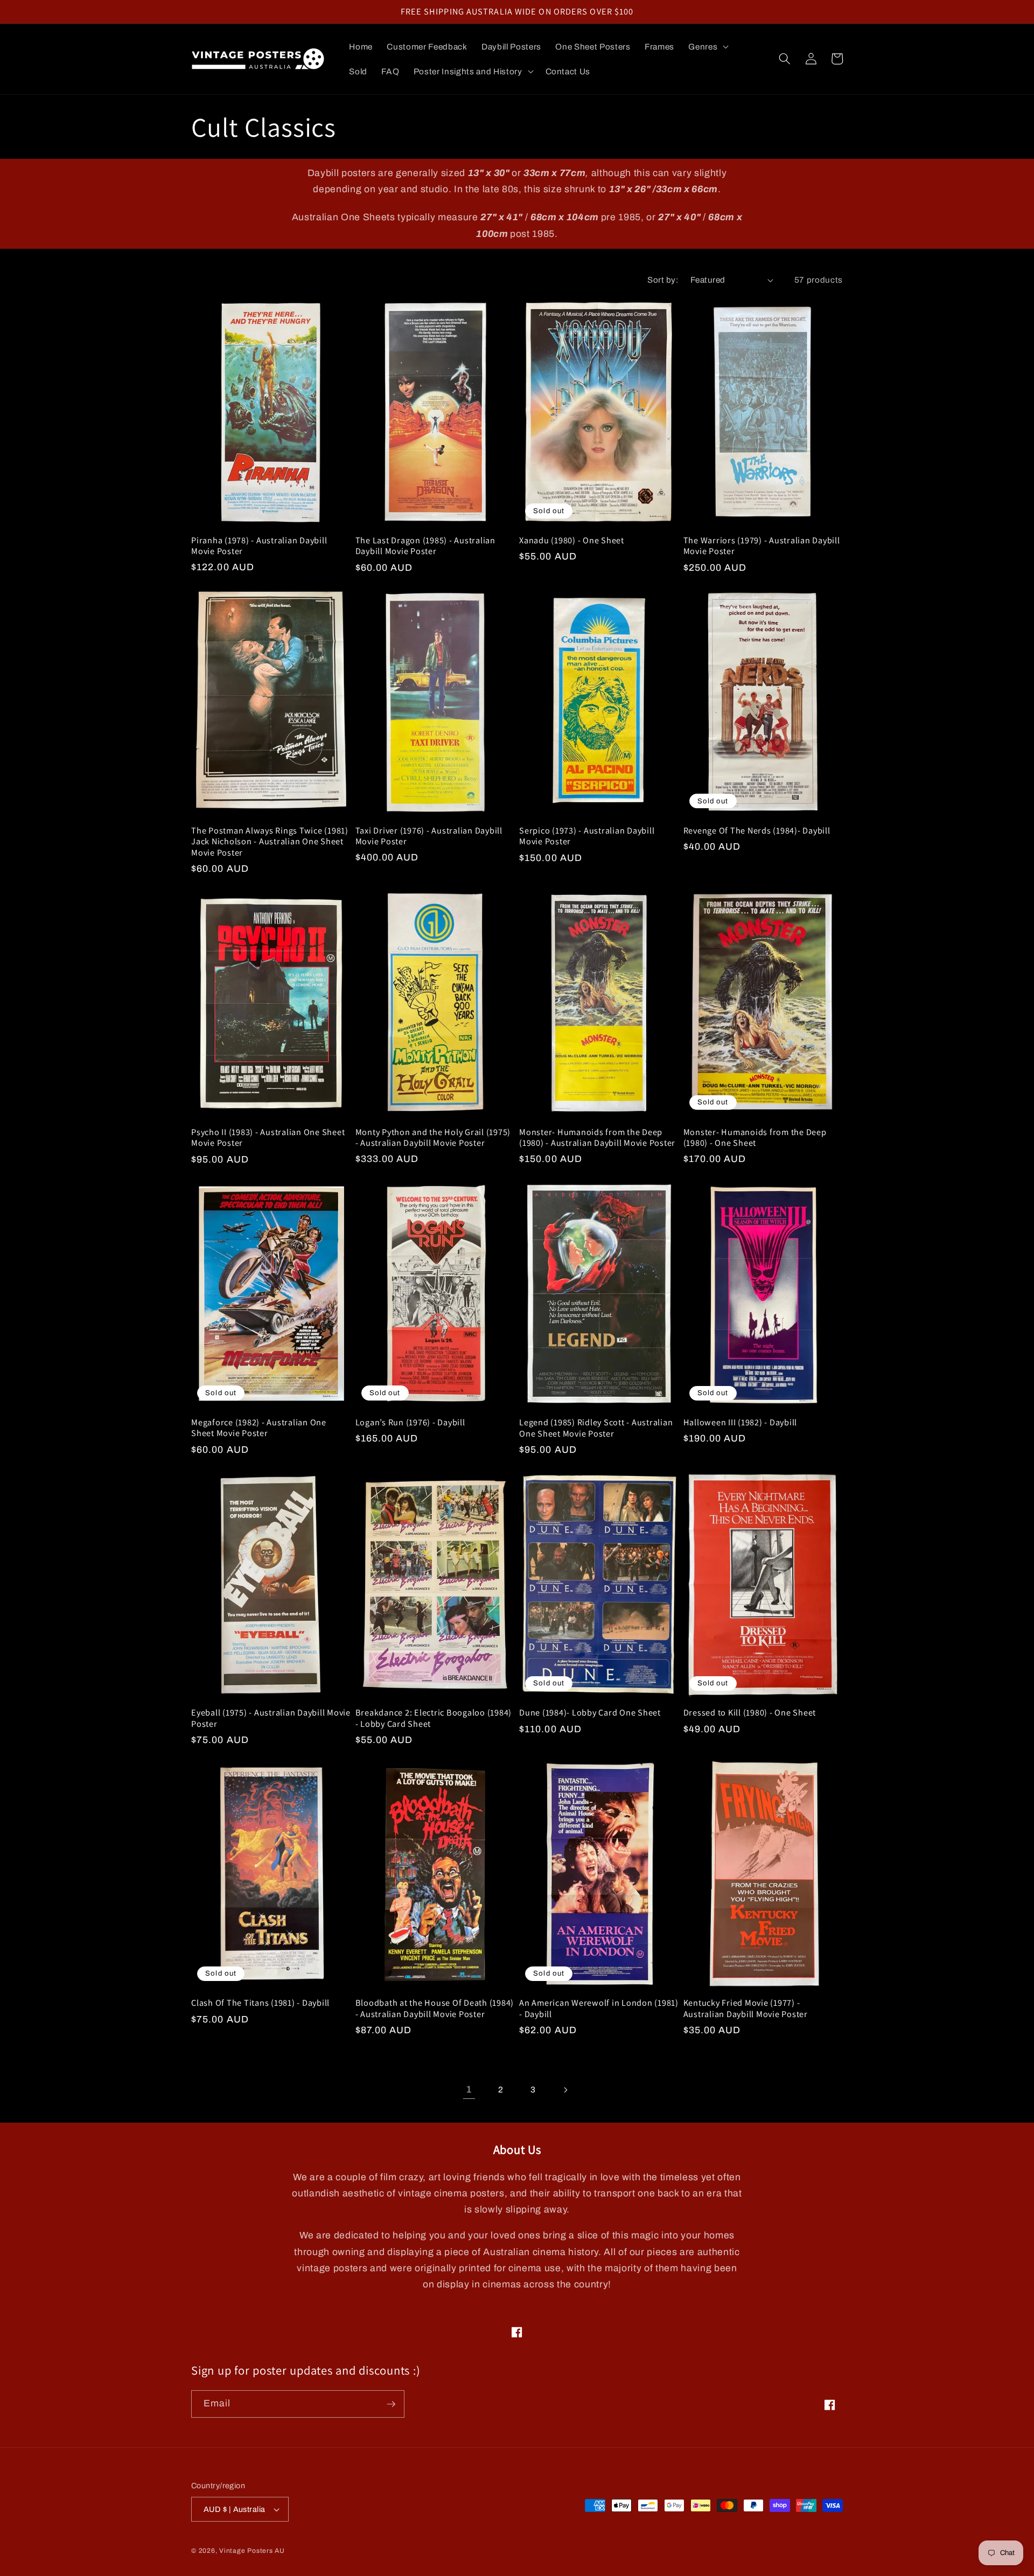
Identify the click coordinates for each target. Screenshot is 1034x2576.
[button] (707, 47)
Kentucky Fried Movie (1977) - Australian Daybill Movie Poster (746, 2008)
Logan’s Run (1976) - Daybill (410, 1422)
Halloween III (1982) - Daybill (740, 1422)
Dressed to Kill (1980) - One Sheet (750, 1713)
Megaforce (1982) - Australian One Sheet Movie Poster (259, 1428)
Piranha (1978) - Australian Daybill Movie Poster (259, 546)
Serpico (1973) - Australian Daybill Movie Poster (587, 836)
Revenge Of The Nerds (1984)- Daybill (757, 831)
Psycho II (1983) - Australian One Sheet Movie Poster (268, 1137)
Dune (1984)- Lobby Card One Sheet (590, 1713)
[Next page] (565, 2090)
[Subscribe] (391, 2404)
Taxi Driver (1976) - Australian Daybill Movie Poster (429, 836)
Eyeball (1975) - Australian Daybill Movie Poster (271, 1718)
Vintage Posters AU (252, 2551)
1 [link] (469, 2089)
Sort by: (663, 280)
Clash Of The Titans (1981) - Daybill (260, 2003)
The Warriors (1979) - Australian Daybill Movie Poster (762, 546)
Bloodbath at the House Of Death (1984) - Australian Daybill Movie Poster (435, 2008)
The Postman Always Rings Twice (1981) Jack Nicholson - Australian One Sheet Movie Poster (270, 842)
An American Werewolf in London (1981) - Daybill (599, 2008)
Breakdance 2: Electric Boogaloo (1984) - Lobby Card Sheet (434, 1718)
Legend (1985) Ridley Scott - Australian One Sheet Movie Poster (596, 1428)
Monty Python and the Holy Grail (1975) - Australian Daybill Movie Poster (433, 1137)
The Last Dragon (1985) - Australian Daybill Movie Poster (425, 546)
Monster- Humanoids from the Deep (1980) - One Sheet (755, 1137)
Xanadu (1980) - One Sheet (572, 540)
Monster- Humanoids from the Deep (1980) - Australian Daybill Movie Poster (597, 1137)
